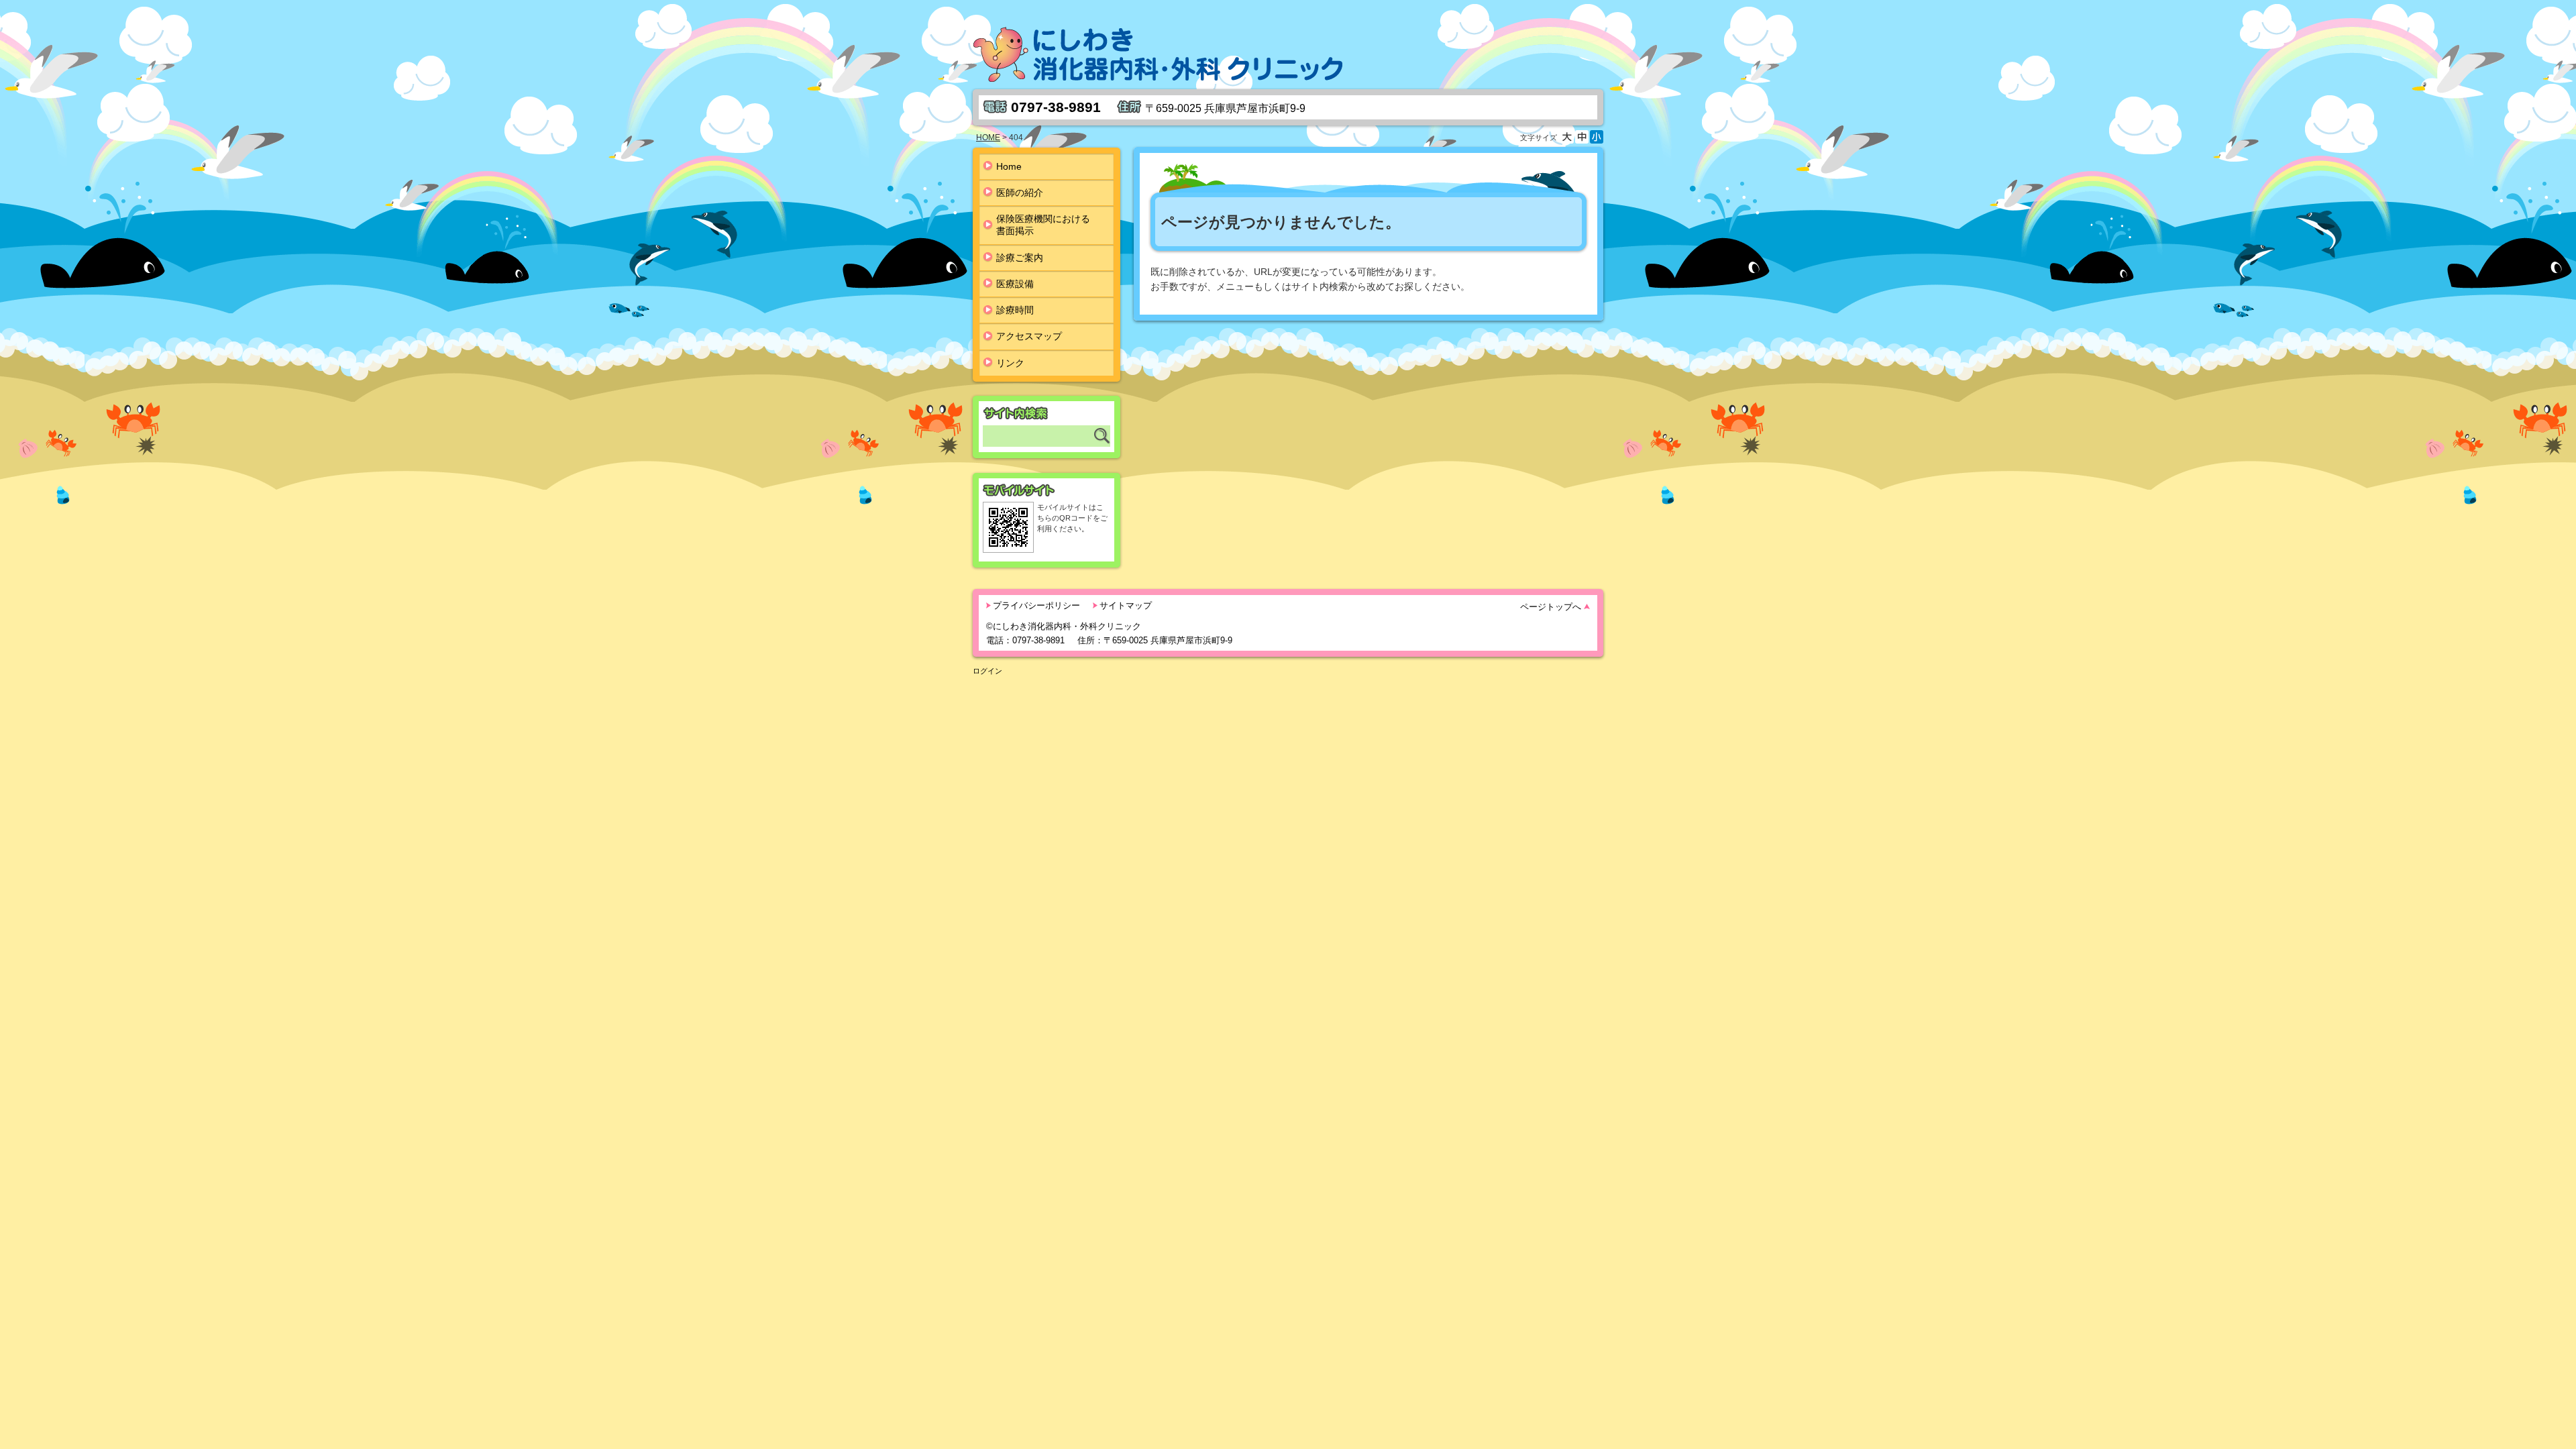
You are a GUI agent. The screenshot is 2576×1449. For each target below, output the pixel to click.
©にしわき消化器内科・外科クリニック (1064, 626)
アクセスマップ (1029, 336)
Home (1009, 166)
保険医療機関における (1043, 225)
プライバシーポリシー (1036, 605)
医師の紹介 (1020, 193)
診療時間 (1015, 310)
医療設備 (1015, 284)
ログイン (987, 671)
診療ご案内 (1020, 258)
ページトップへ (1551, 607)
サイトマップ (1126, 605)
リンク (1010, 363)
